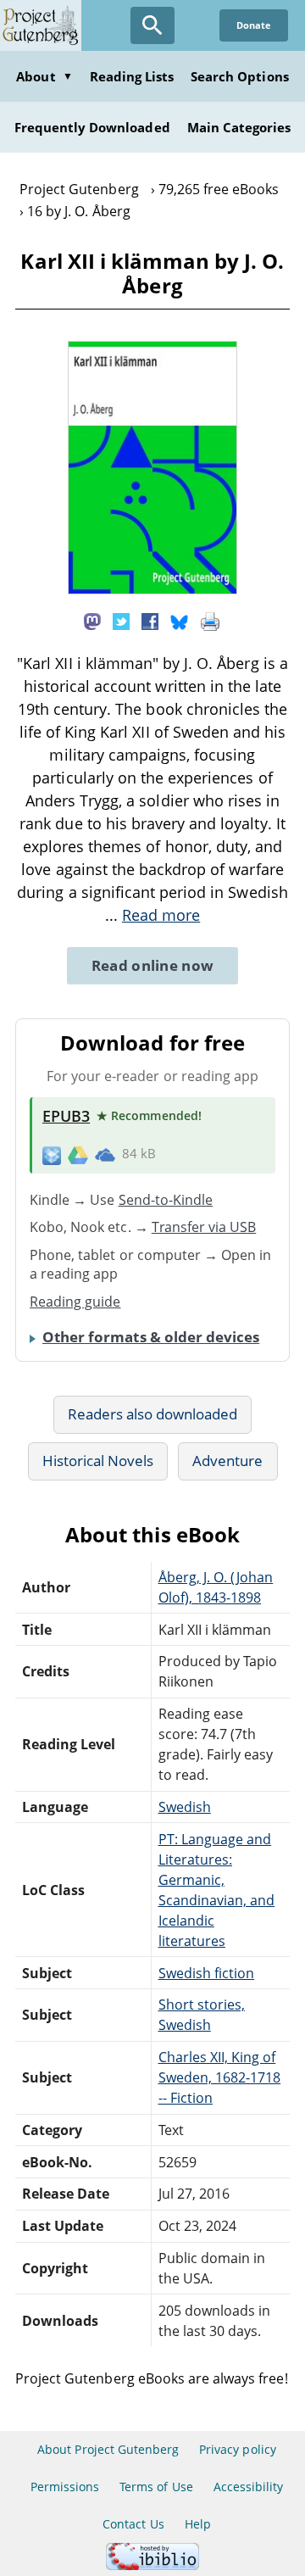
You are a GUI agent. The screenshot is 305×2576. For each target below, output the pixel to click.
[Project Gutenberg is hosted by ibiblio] (152, 2565)
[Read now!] (152, 589)
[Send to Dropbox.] (52, 1154)
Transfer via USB (204, 1227)
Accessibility (249, 2487)
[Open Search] (152, 25)
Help (198, 2524)
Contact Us (133, 2524)
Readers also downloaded (153, 1414)
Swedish (185, 1807)
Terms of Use (156, 2487)
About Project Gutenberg (108, 2449)
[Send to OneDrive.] (105, 1154)
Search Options (240, 76)
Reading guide (75, 1302)
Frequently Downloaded (92, 127)
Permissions (65, 2487)
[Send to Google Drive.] (78, 1154)
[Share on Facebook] (150, 621)
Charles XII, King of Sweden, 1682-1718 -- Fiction (220, 2077)
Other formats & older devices (151, 1337)
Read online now (153, 965)
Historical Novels (98, 1461)
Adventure (227, 1461)
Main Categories (239, 127)
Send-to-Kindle (166, 1200)
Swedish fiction (207, 1973)
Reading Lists (132, 76)
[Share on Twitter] (121, 621)
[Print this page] (210, 621)
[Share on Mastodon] (92, 621)
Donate (254, 25)
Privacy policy (238, 2449)
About (44, 76)
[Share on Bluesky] (180, 621)
